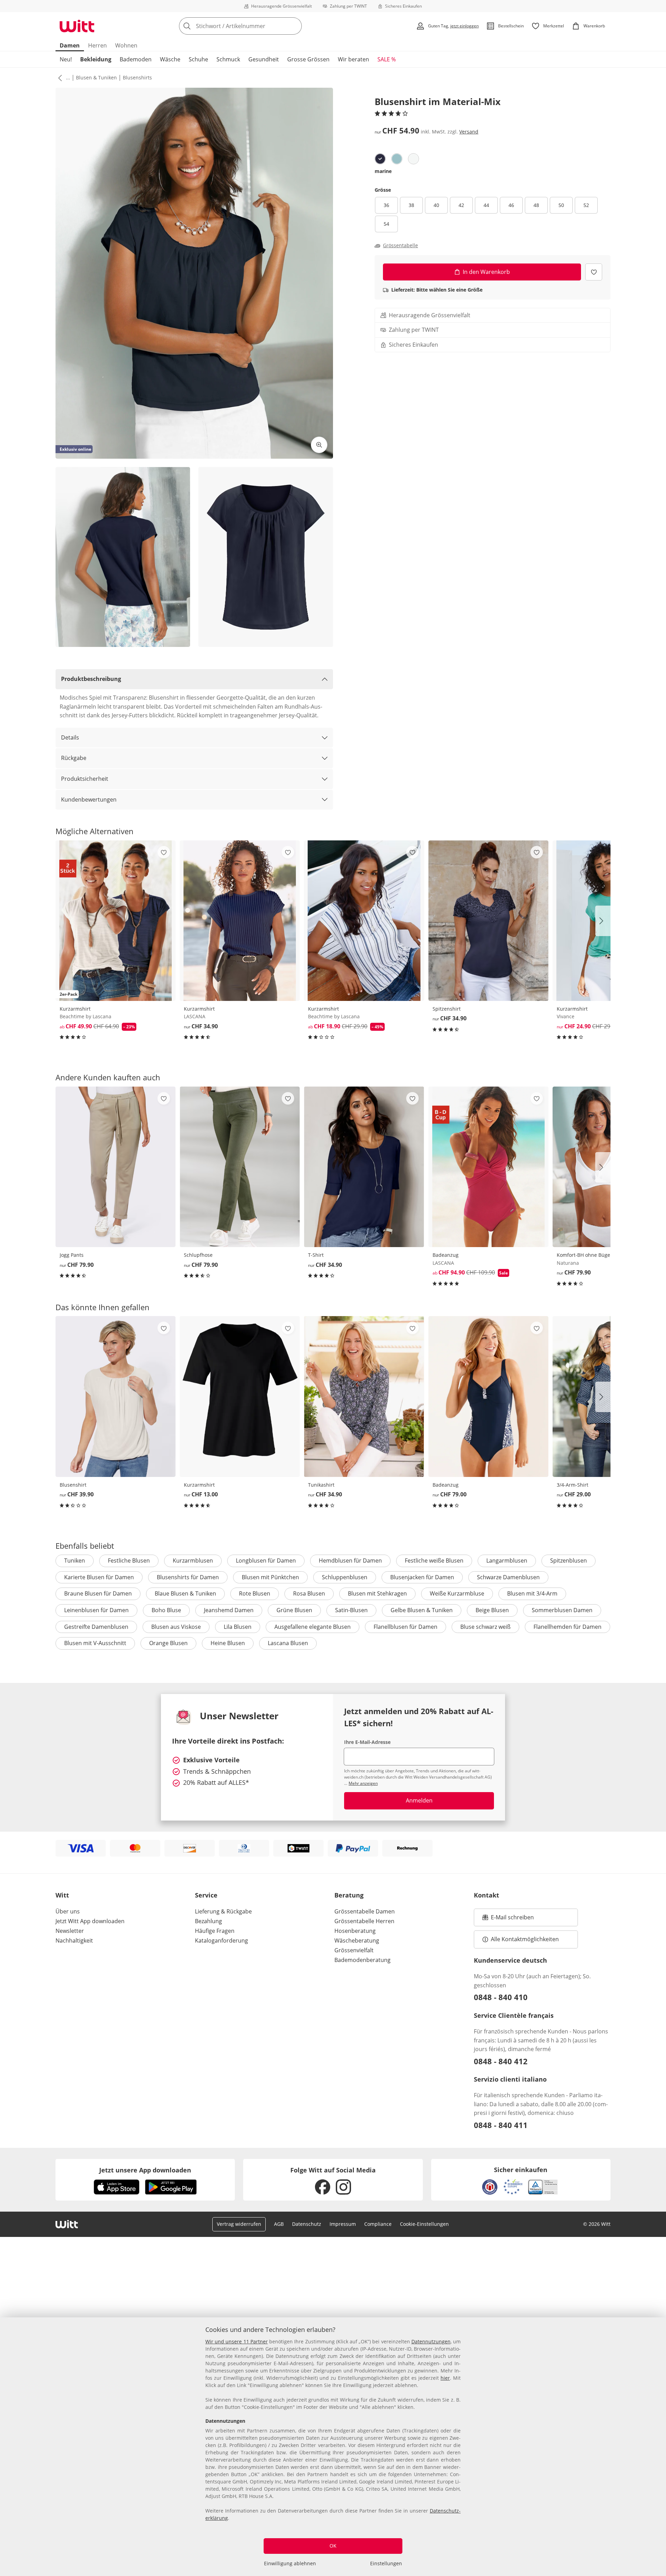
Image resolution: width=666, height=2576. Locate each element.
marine (383, 171)
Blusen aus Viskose (176, 1627)
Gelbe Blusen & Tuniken (422, 1610)
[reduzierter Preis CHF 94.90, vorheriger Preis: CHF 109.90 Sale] (488, 1167)
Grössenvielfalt (354, 1950)
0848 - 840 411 (501, 2125)
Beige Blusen (492, 1610)
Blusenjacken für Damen (422, 1577)
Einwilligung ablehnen (290, 2563)
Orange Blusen (168, 1643)
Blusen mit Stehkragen (377, 1593)
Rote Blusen (255, 1593)
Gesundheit (264, 59)
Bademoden (136, 59)
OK (333, 2546)
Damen (70, 45)
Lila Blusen (238, 1627)
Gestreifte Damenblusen (96, 1627)
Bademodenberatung (362, 1960)
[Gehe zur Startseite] (77, 26)
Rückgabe (74, 758)
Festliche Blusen (129, 1561)
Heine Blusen (228, 1643)
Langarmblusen (507, 1561)
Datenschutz (307, 2224)
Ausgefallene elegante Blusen (313, 1627)
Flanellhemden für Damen (567, 1627)
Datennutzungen (431, 2341)
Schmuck (228, 59)
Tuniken (75, 1561)
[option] (380, 159)
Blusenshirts (137, 77)
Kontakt (486, 1895)
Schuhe (198, 59)
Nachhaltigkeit (74, 1940)
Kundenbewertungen (89, 799)
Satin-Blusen (351, 1610)
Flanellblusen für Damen (405, 1627)
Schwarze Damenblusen (508, 1577)
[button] (59, 78)
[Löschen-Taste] (294, 26)
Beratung (349, 1895)
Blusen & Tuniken (96, 77)
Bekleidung (96, 59)
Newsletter (70, 1931)
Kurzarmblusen (193, 1561)
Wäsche (170, 59)
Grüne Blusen (294, 1610)
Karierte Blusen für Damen (99, 1577)
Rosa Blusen (309, 1593)
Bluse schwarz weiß (485, 1627)
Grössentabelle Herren (364, 1921)
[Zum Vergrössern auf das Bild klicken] (319, 445)
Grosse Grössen (308, 59)
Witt (62, 1895)
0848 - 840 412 (501, 2061)
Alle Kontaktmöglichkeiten (525, 1939)
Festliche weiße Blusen (434, 1561)
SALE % (387, 59)
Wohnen (126, 45)
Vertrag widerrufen (239, 2224)
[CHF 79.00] (488, 1396)
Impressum (343, 2224)
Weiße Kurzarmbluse (457, 1593)
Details (70, 737)
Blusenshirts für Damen (188, 1577)
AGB (279, 2224)
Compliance (378, 2224)
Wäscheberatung (357, 1940)
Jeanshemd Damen (229, 1610)
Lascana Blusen (288, 1643)
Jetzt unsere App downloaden (145, 2170)
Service (206, 1895)
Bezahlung (208, 1921)
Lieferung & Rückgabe (223, 1911)
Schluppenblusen (345, 1577)
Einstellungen (386, 2563)
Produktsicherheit (85, 779)
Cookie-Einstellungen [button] (424, 2224)
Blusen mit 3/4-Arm (532, 1593)
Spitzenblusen (569, 1561)
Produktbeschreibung (91, 679)
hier (445, 2378)
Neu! (66, 59)
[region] (333, 2447)
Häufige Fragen (215, 1931)
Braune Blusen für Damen (98, 1593)
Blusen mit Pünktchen (270, 1577)
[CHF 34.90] (240, 921)
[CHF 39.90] (116, 1396)
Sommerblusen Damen (562, 1610)
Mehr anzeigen (363, 1783)
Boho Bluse (166, 1610)
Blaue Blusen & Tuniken (185, 1593)
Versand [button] (469, 132)
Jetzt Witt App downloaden (90, 1921)
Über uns (68, 1911)
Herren (97, 45)
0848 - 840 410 (501, 1997)
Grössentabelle (400, 245)
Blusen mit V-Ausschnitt (95, 1643)
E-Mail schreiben (508, 1919)
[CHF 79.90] (116, 1167)
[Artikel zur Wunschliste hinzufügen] (594, 272)
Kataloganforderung (221, 1940)
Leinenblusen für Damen (96, 1610)
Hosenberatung (355, 1931)
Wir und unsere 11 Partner (237, 2341)
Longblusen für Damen (266, 1561)
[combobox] (256, 26)
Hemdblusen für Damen (350, 1561)
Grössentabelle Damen (365, 1911)
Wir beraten (353, 59)
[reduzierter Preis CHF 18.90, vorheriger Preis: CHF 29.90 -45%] (364, 921)
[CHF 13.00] (240, 1396)
